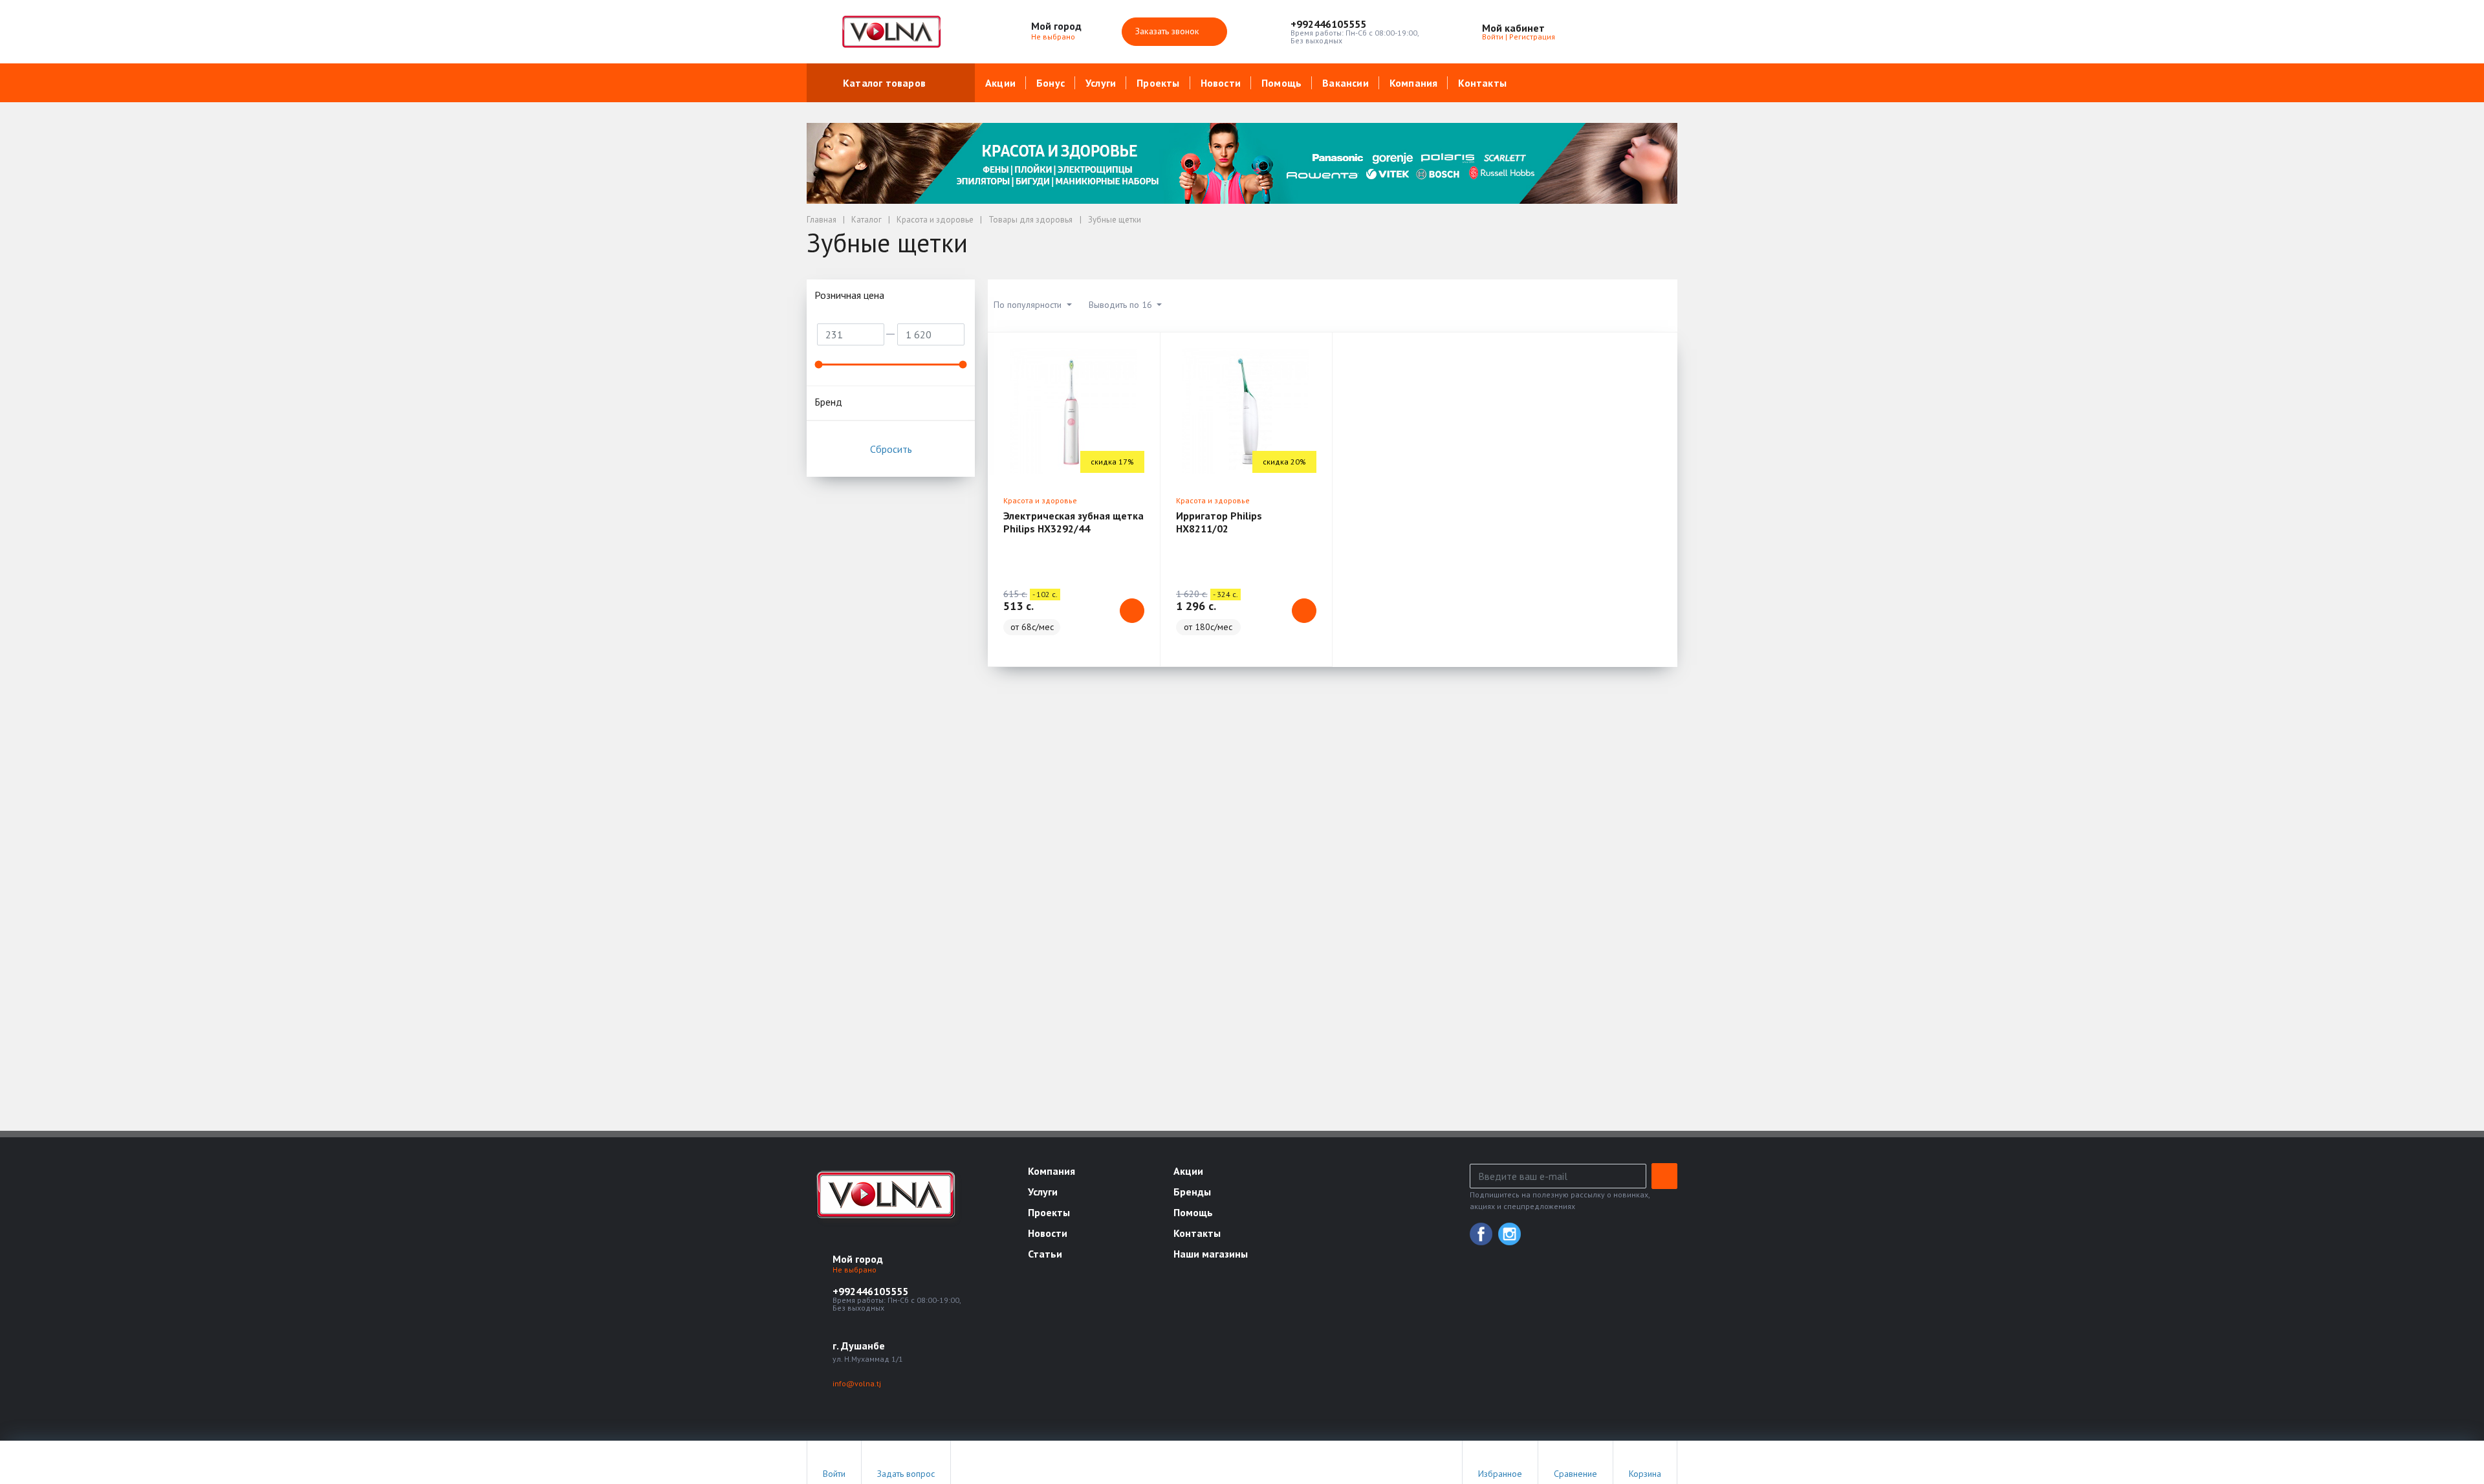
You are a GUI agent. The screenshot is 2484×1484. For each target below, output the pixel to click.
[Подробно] (1661, 305)
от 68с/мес (1032, 627)
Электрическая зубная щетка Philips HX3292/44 (1073, 522)
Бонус (1051, 83)
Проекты (1158, 83)
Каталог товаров (884, 83)
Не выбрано (1054, 37)
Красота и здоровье (1040, 500)
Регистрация (1532, 37)
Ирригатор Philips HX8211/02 (1219, 522)
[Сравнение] (1626, 32)
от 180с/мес (1208, 627)
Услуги (1101, 83)
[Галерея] (1629, 305)
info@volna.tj (857, 1383)
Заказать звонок (1169, 31)
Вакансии (1345, 83)
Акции (1000, 83)
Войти (1493, 37)
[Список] (1596, 305)
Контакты (1482, 83)
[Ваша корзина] (1656, 32)
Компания (1414, 83)
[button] (1355, 24)
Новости (1221, 83)
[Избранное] (1596, 32)
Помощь (1281, 83)
